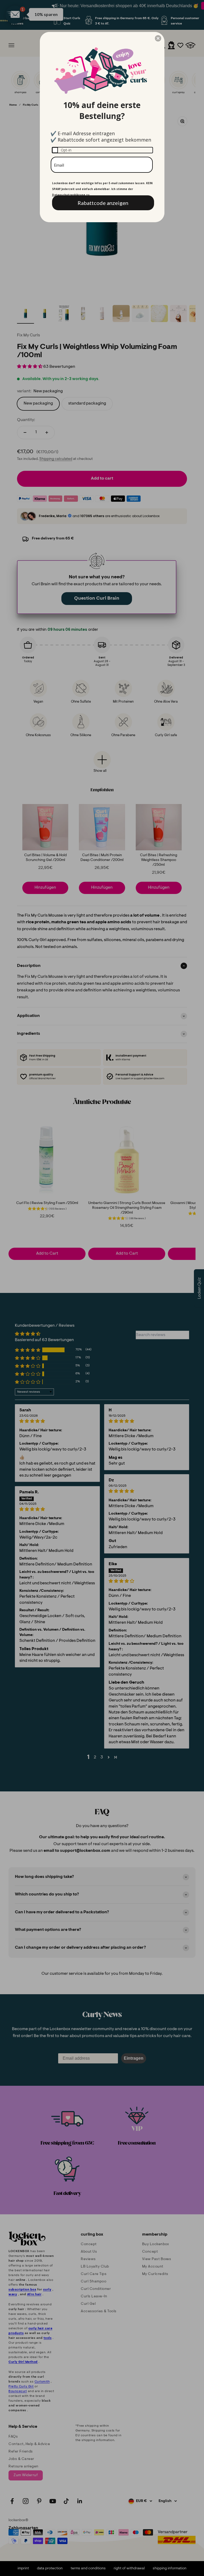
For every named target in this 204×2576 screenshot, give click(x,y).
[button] (158, 38)
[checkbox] (102, 150)
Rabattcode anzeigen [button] (103, 203)
